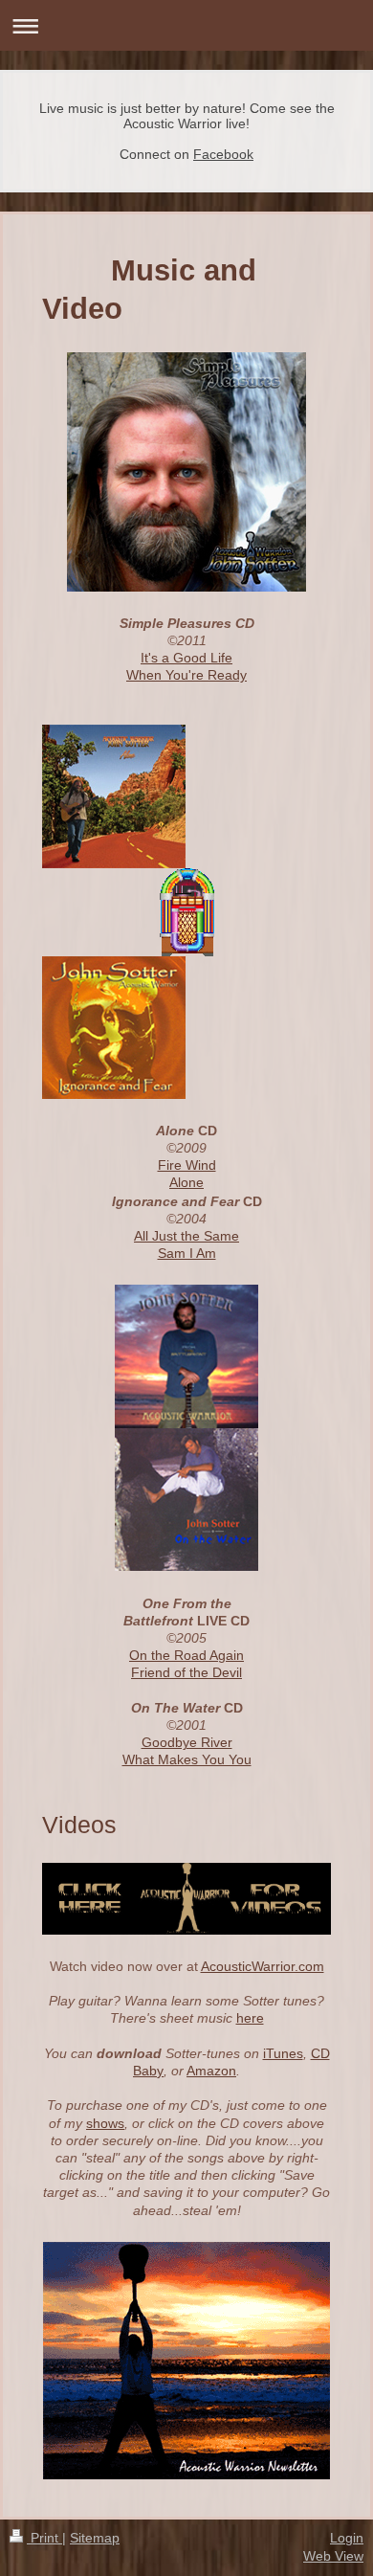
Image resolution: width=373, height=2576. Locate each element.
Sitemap (95, 2538)
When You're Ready (186, 675)
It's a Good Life (186, 658)
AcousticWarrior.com (263, 1966)
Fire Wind (187, 1165)
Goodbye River (187, 1742)
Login (347, 2538)
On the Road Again (186, 1655)
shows (105, 2123)
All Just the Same (186, 1236)
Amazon (211, 2071)
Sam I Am (187, 1253)
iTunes (283, 2053)
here (250, 2018)
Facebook (223, 154)
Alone (186, 1182)
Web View (333, 2556)
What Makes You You (187, 1759)
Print (44, 2538)
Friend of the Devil (186, 1672)
